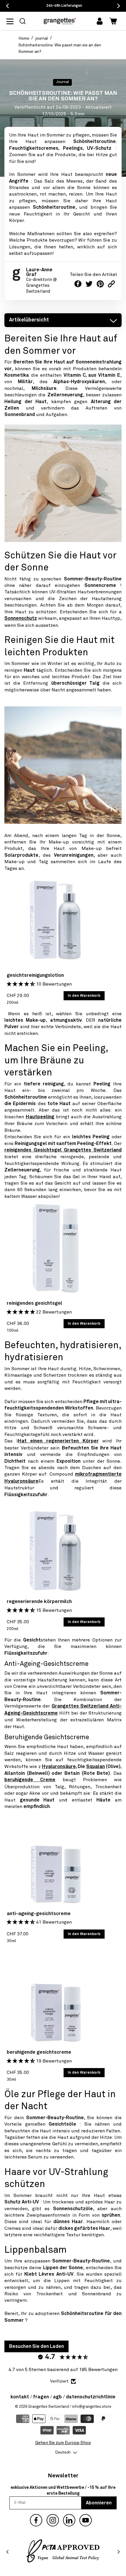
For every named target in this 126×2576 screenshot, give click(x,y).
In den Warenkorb (84, 996)
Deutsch (63, 2452)
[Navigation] (13, 21)
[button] (23, 21)
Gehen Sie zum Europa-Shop (63, 2443)
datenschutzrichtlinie (91, 2397)
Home (24, 38)
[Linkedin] (69, 2520)
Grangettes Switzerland (48, 2407)
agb (57, 2397)
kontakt (20, 2397)
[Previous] (8, 2552)
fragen (41, 2397)
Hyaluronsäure (59, 1767)
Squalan (96, 1767)
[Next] (118, 2552)
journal (42, 38)
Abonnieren (99, 2503)
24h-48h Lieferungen (64, 6)
